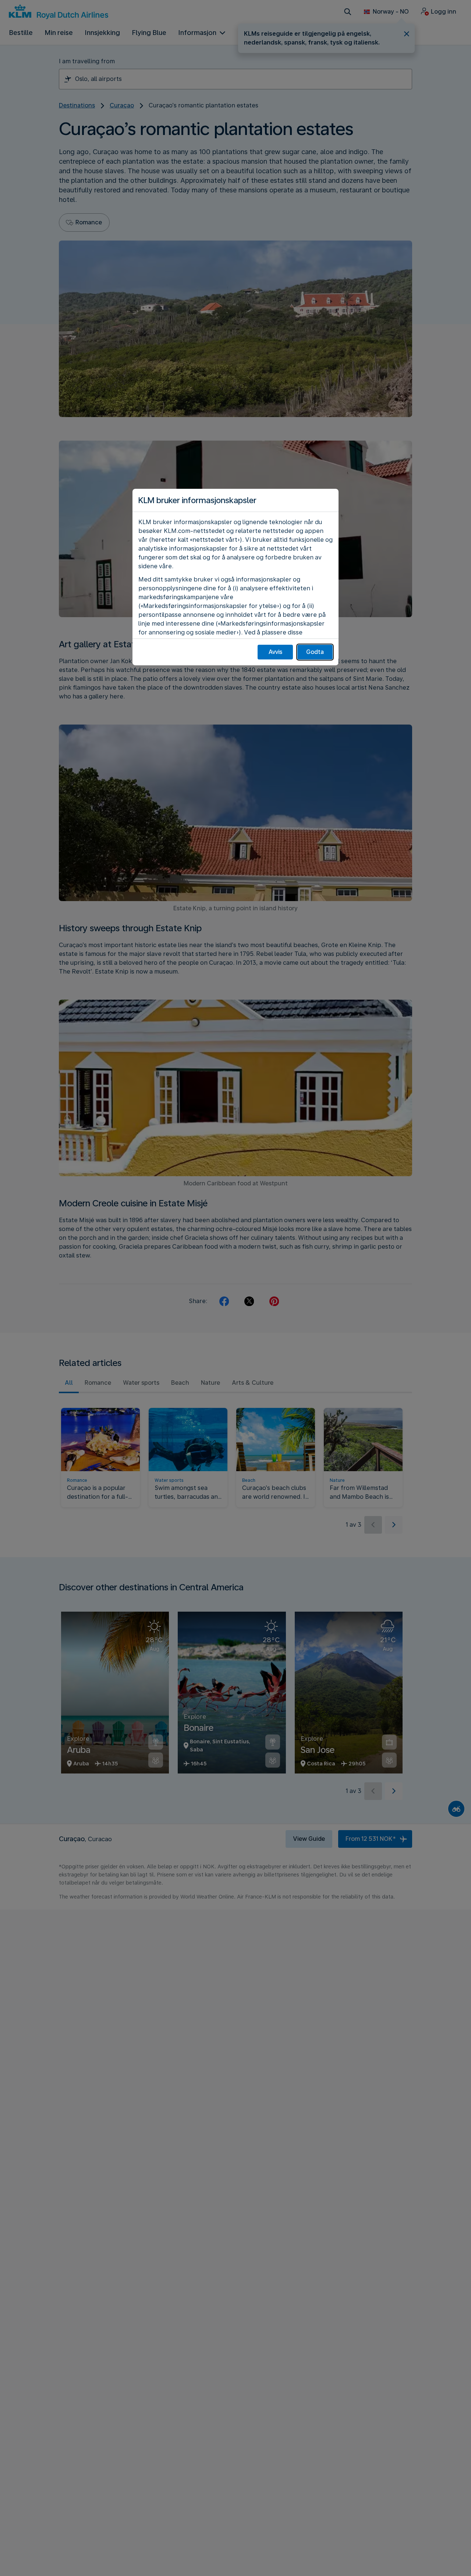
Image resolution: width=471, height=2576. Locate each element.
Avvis (275, 652)
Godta (315, 652)
